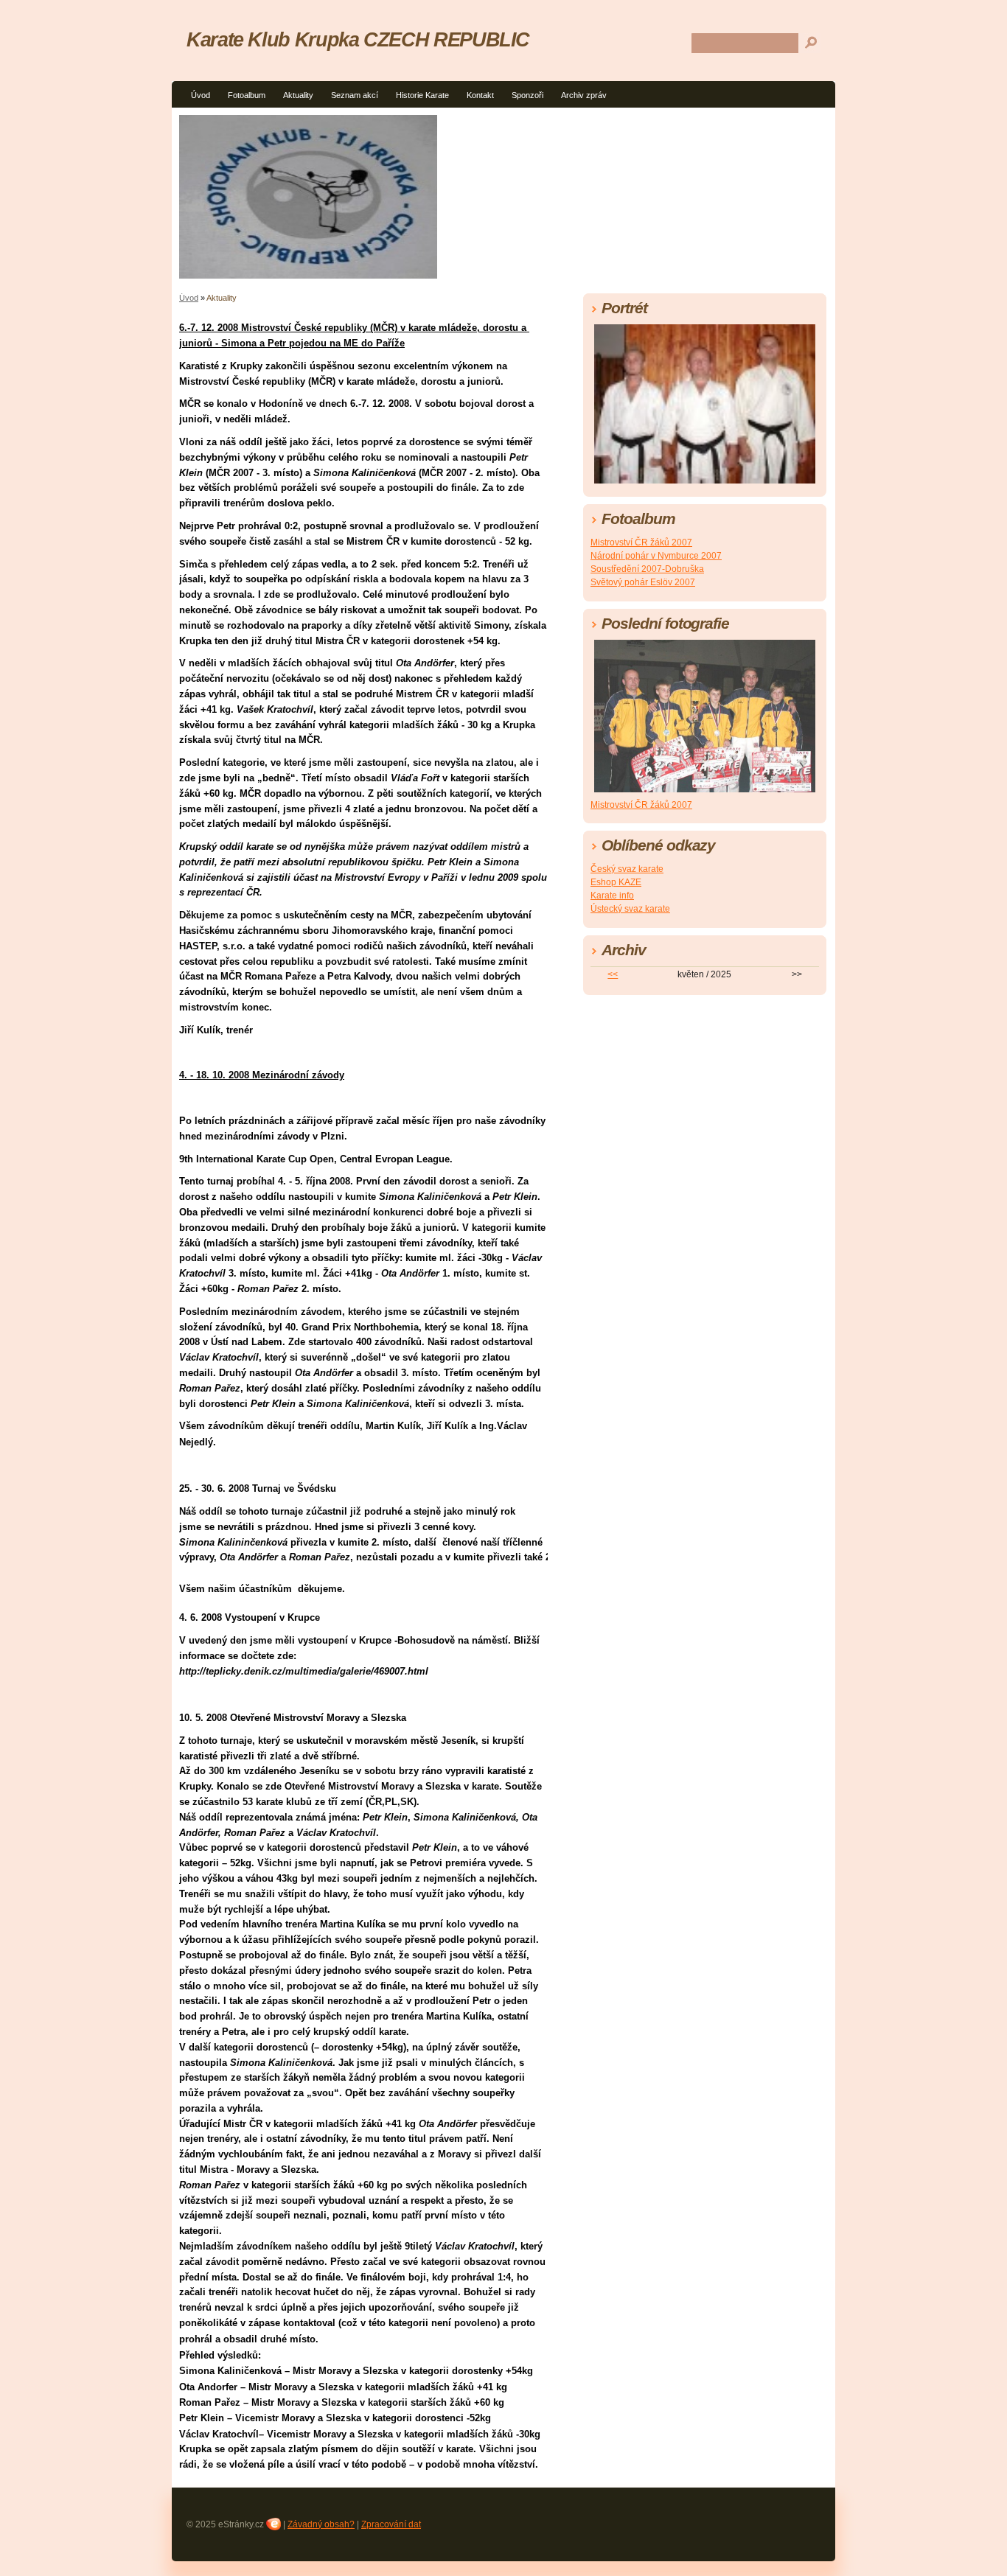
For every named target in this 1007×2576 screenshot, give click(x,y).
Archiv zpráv (584, 95)
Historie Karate (422, 95)
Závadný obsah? (321, 2524)
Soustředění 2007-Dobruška (647, 569)
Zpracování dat (391, 2524)
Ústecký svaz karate (630, 909)
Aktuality (298, 95)
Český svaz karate (627, 869)
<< (613, 974)
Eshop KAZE (616, 882)
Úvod (201, 95)
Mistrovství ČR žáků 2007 (641, 542)
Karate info (612, 896)
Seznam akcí (355, 95)
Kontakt (480, 95)
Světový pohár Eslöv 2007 (643, 582)
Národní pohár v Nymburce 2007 (656, 556)
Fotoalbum (247, 95)
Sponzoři (527, 95)
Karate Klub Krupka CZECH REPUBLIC (358, 39)
